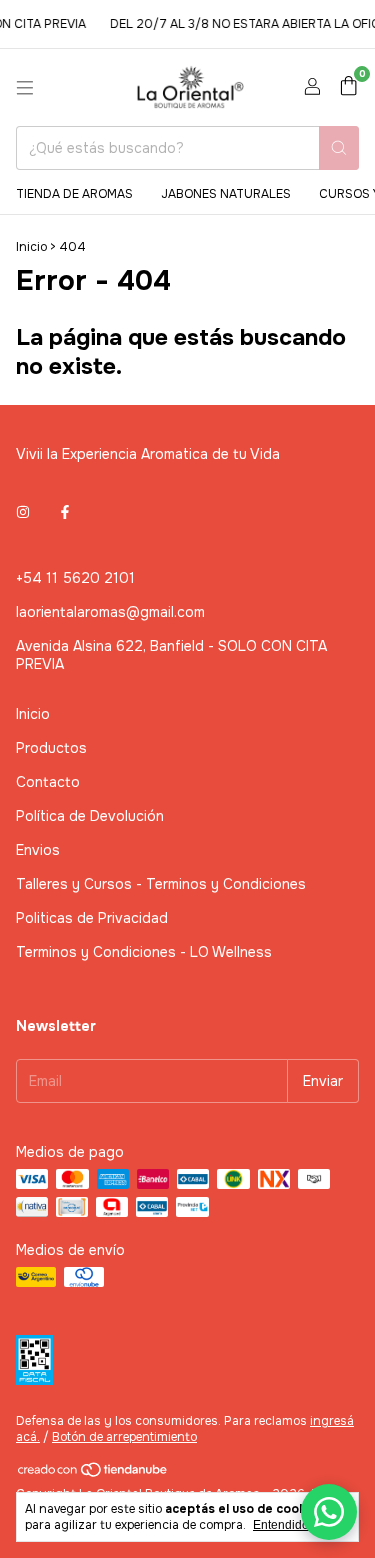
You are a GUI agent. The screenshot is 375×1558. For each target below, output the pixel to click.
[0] (348, 87)
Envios (38, 850)
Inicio (31, 247)
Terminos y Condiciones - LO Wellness (144, 952)
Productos (51, 748)
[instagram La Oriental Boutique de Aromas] (23, 512)
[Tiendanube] (93, 1474)
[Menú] (25, 88)
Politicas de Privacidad (92, 918)
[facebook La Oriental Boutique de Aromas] (65, 512)
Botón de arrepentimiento (124, 1437)
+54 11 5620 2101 (75, 578)
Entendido (281, 1525)
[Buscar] (339, 148)
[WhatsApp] (329, 1512)
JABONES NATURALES (226, 194)
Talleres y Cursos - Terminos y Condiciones (161, 884)
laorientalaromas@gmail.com (110, 612)
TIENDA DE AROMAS (74, 194)
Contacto (48, 782)
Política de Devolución (90, 816)
